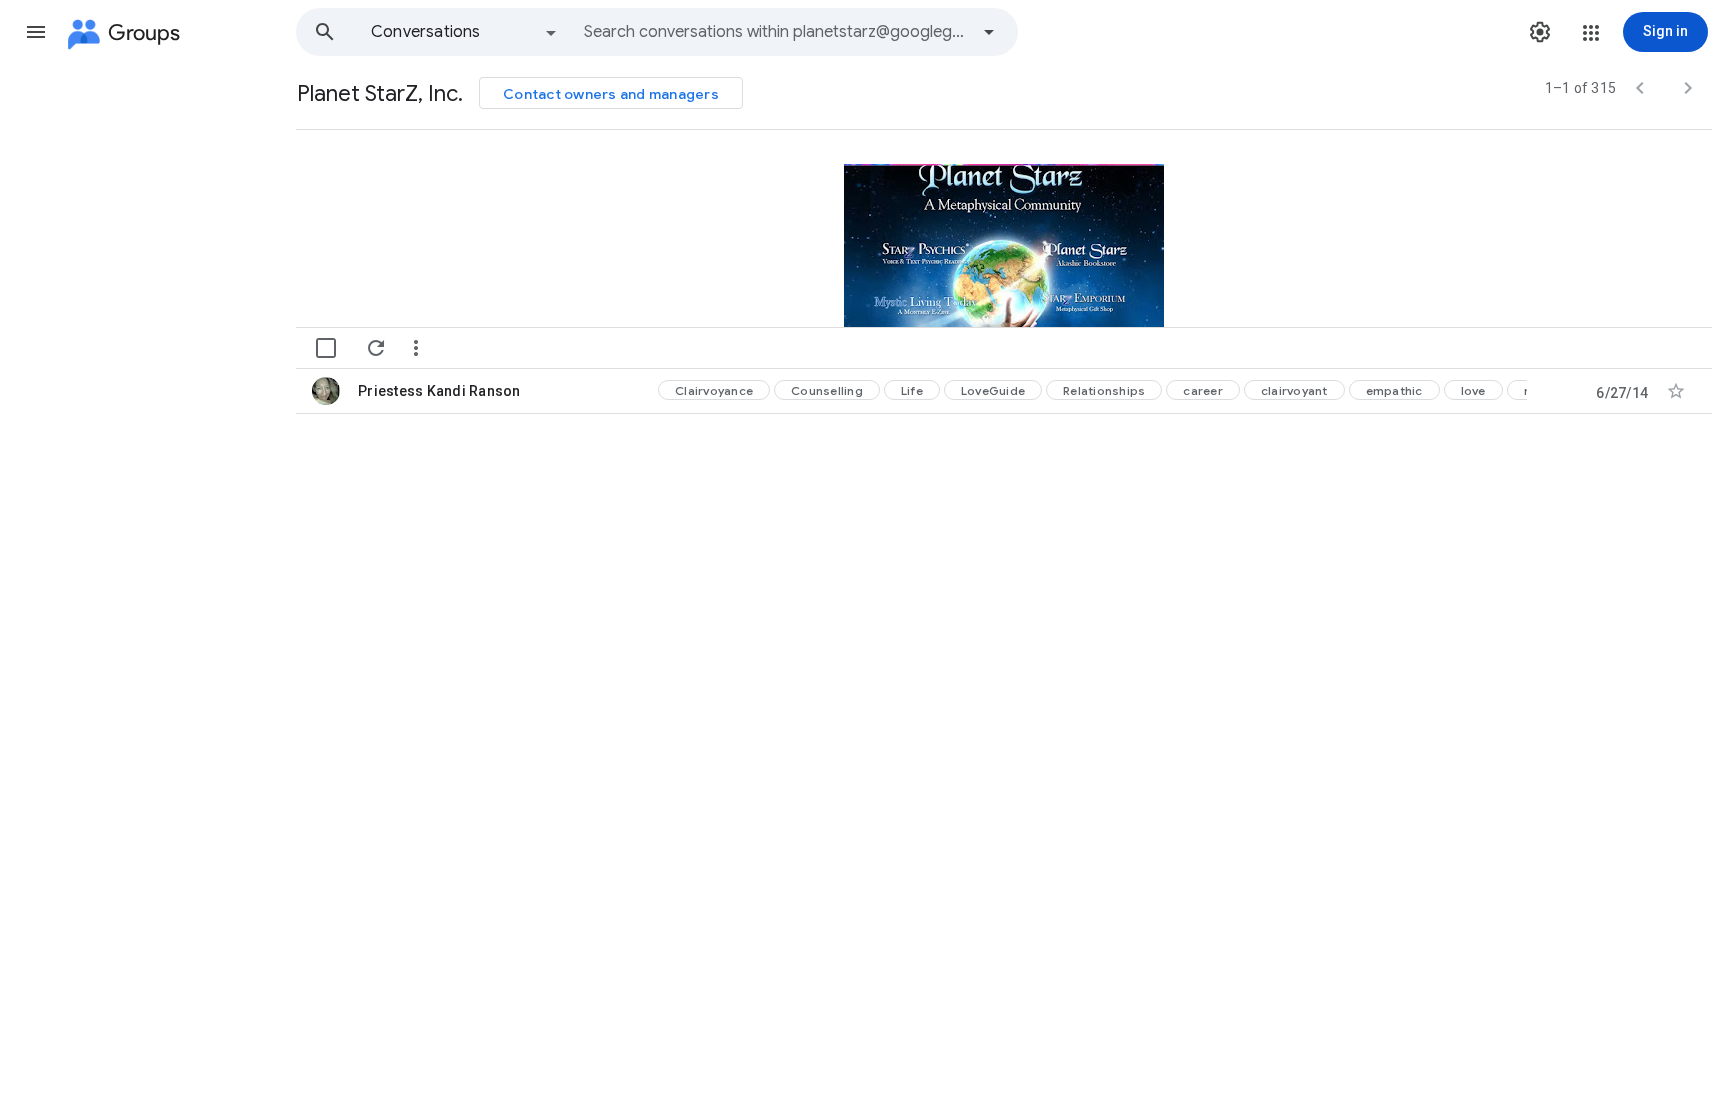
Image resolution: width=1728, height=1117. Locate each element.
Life (912, 390)
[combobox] (776, 32)
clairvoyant (1294, 390)
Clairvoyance (714, 390)
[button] (36, 32)
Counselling (827, 390)
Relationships (1104, 390)
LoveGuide (993, 390)
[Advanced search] (989, 32)
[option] (465, 32)
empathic (1394, 390)
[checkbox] (326, 348)
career (1203, 390)
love (1473, 390)
